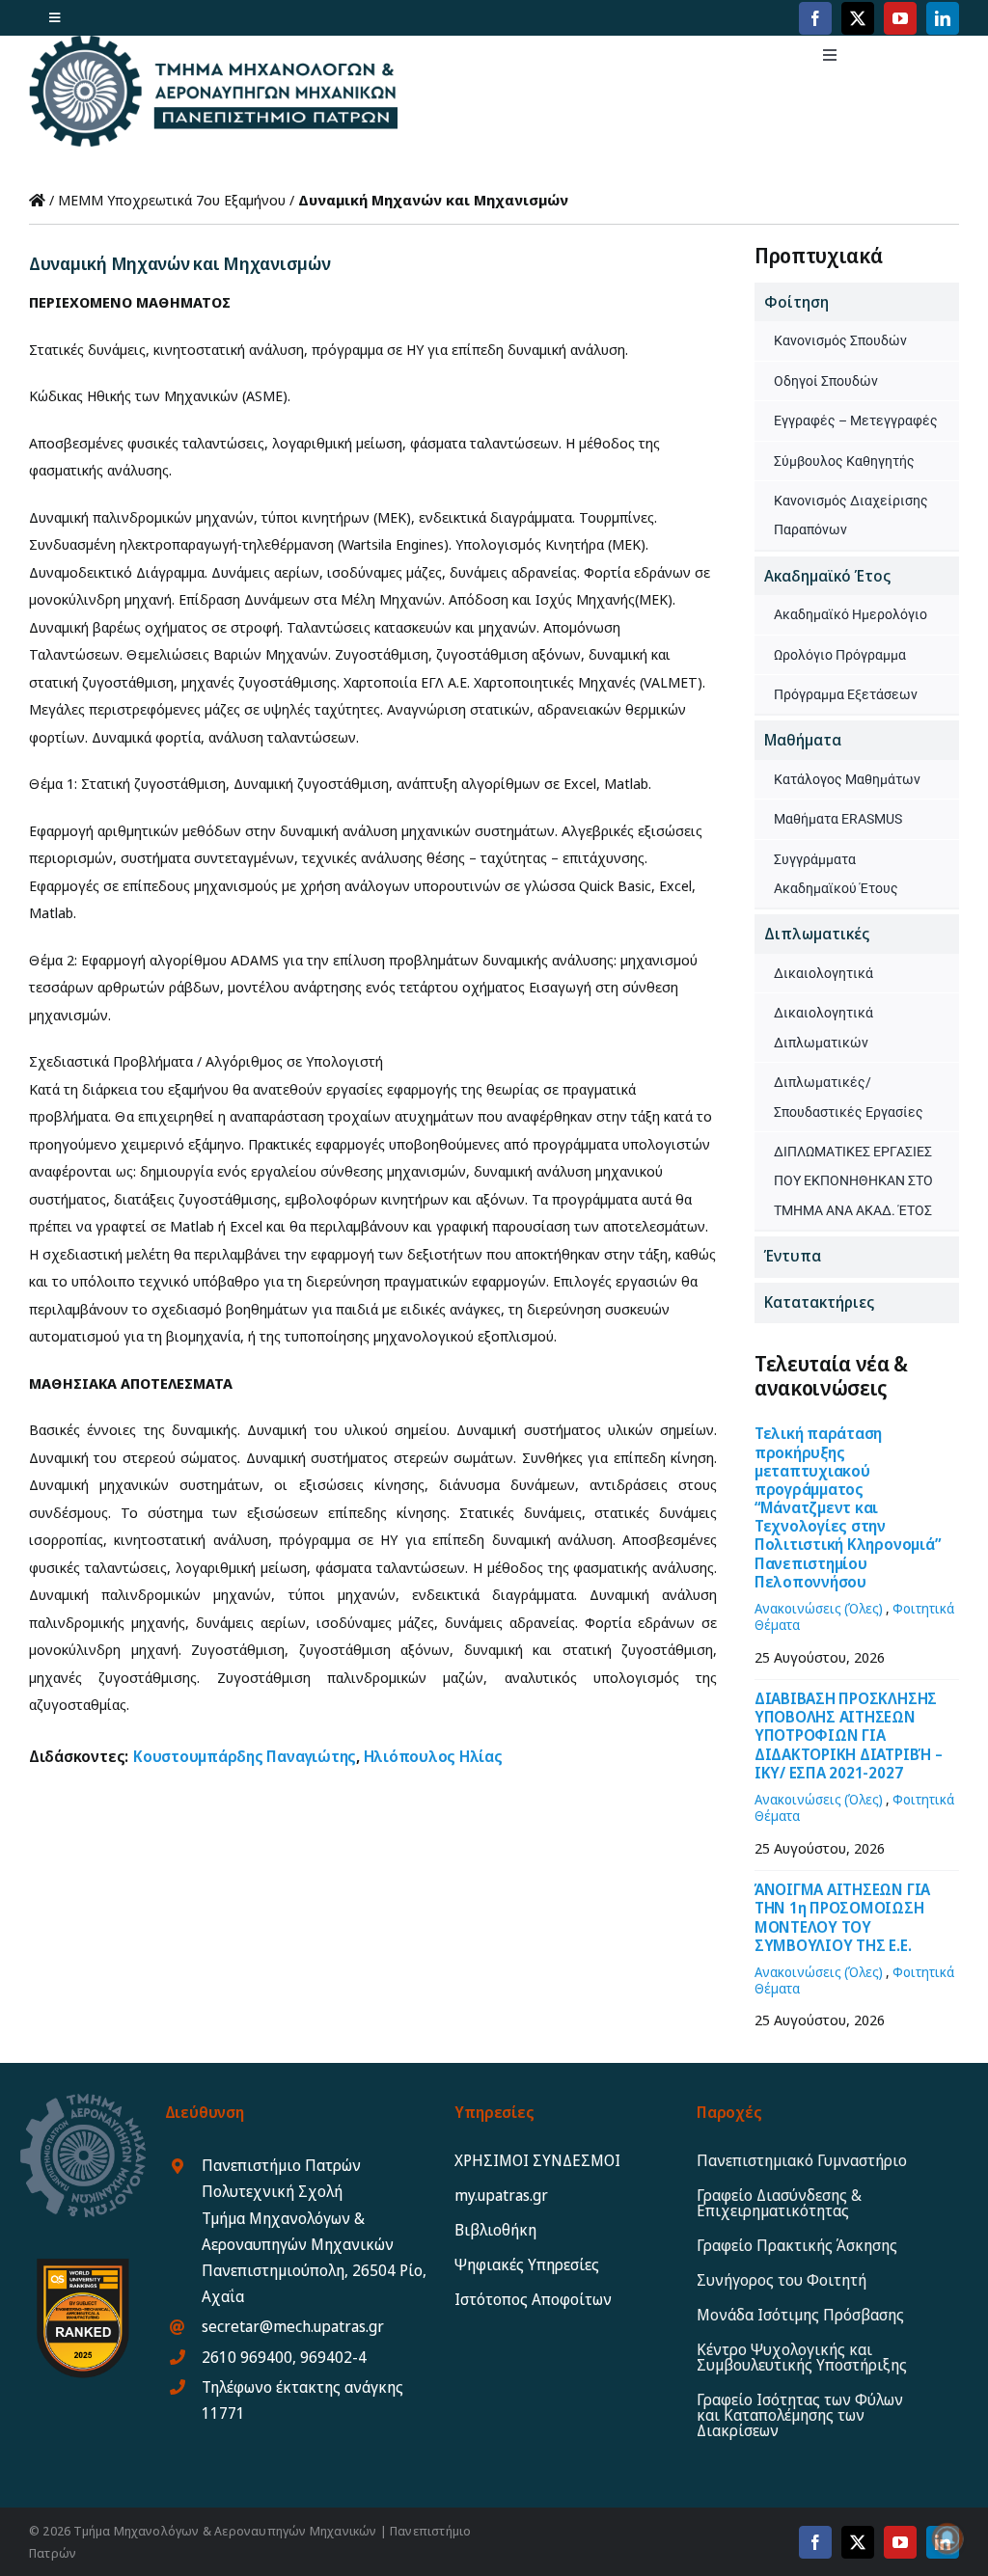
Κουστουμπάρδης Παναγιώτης (245, 1756)
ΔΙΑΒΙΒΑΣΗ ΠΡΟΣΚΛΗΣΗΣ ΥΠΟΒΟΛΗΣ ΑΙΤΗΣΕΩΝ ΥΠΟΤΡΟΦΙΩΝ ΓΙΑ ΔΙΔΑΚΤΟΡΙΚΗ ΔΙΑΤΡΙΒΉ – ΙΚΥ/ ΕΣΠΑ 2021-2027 (849, 1735)
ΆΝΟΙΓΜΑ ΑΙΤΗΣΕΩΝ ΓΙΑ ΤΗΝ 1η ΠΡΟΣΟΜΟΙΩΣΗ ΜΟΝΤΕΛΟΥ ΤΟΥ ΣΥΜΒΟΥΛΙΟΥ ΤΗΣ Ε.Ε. (842, 1917)
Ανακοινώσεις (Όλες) (819, 1608)
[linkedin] (943, 18)
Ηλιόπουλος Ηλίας (433, 1756)
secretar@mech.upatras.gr (293, 2326)
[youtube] (900, 18)
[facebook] (815, 18)
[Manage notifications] (947, 2538)
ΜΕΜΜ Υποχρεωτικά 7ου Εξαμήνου (172, 200)
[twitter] (858, 18)
